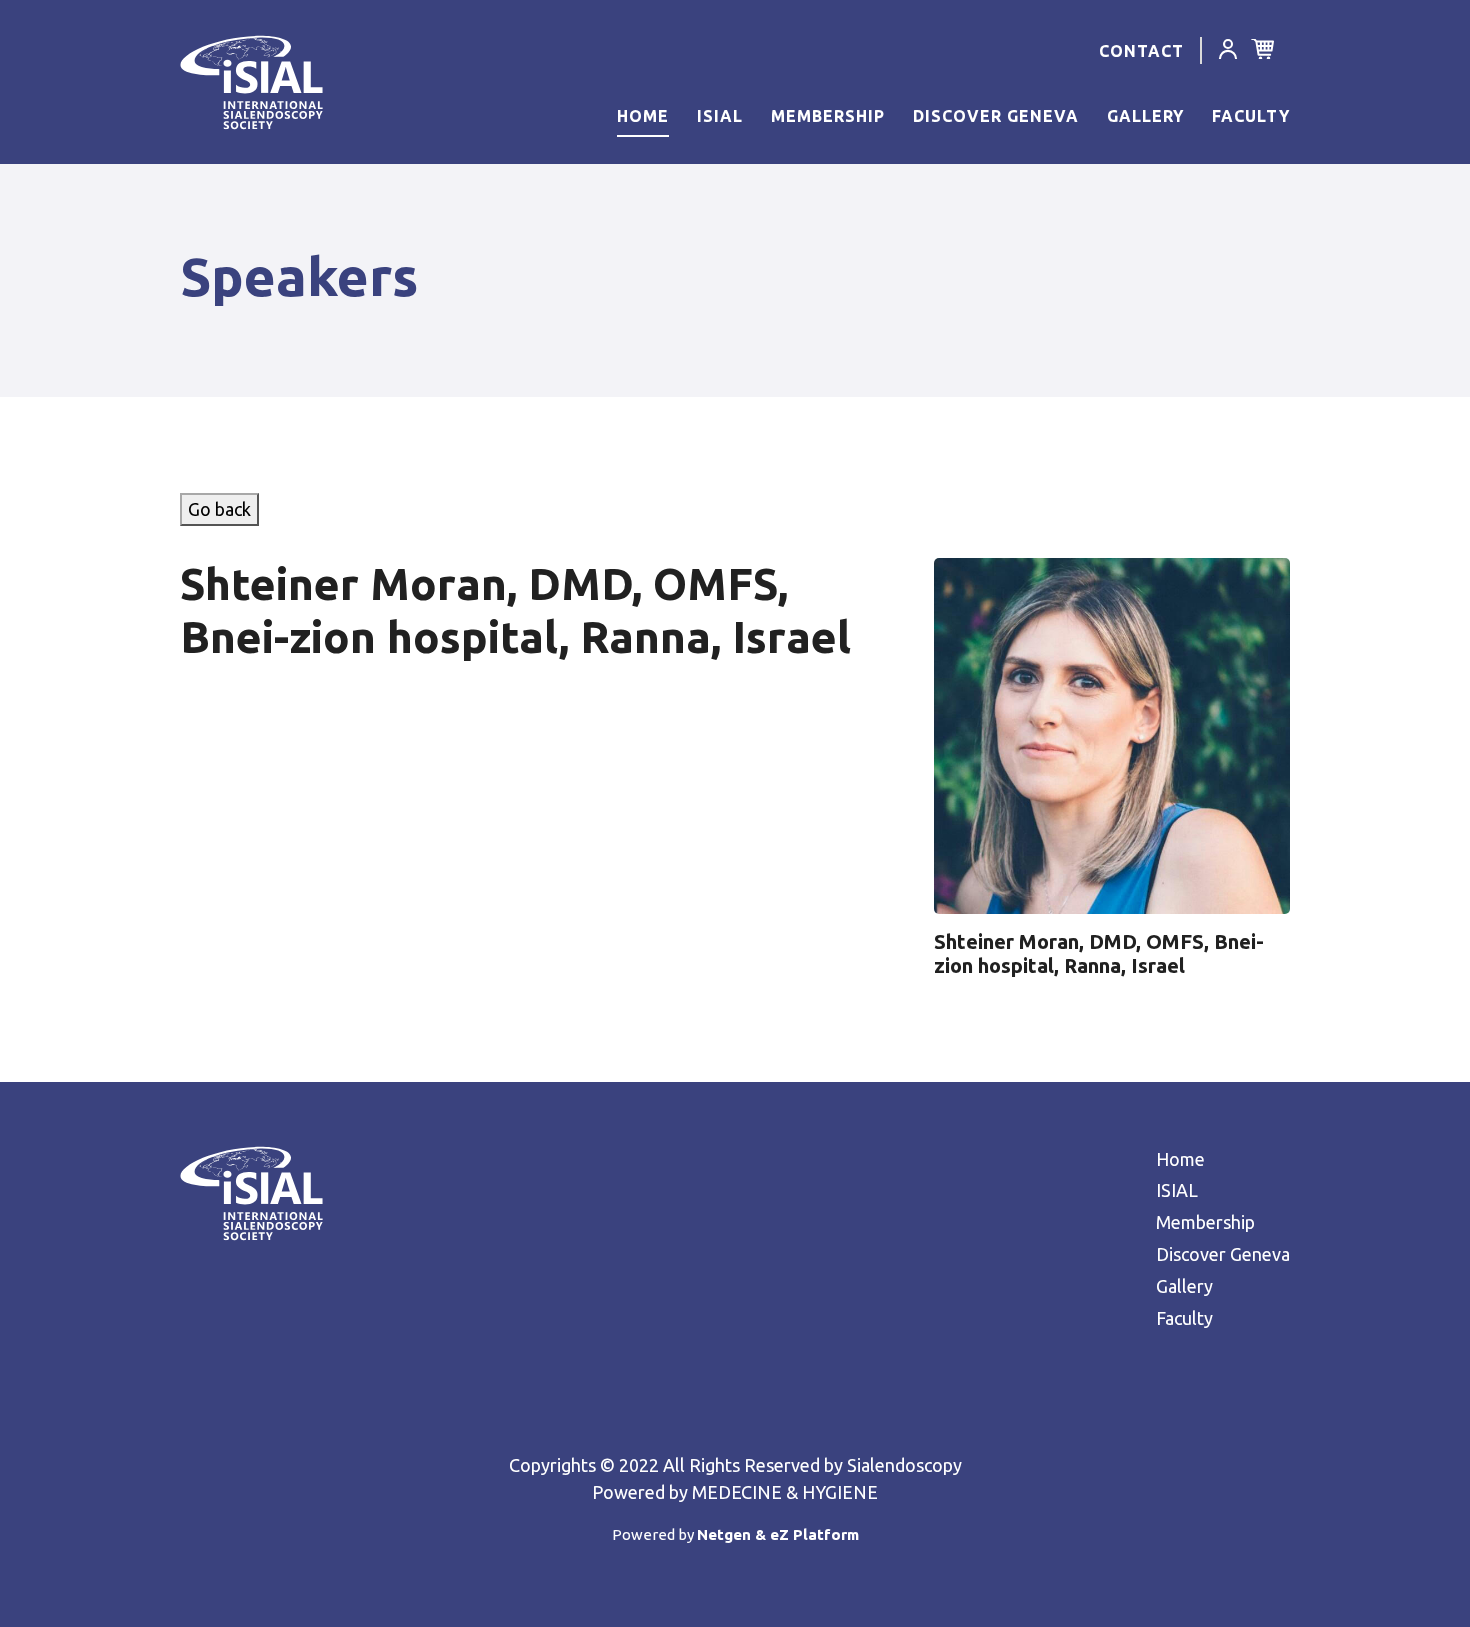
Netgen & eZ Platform (778, 1534)
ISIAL (720, 116)
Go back (219, 509)
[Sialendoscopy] (243, 82)
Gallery (1145, 116)
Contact (1141, 51)
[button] (1228, 52)
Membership (828, 116)
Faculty (1251, 116)
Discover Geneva (996, 116)
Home (643, 116)
